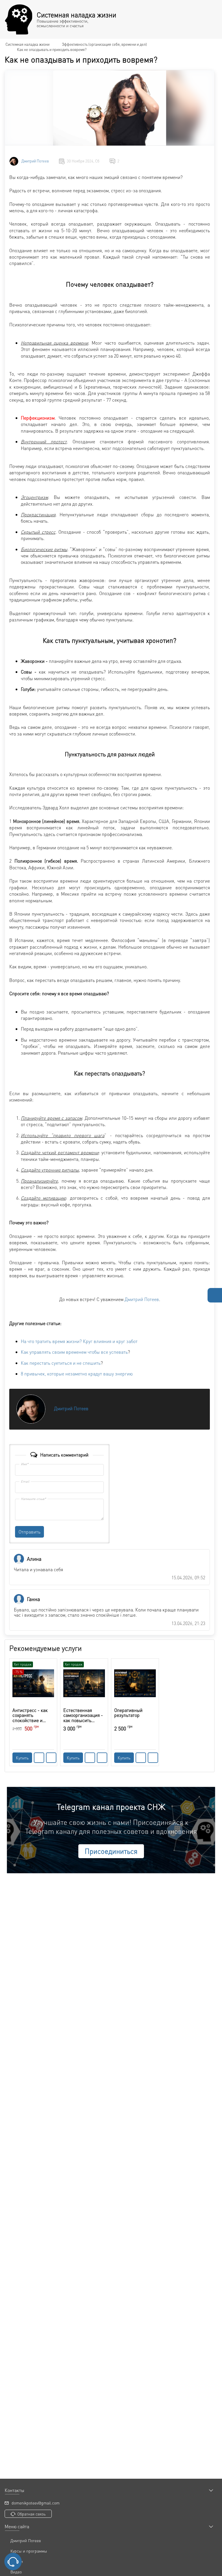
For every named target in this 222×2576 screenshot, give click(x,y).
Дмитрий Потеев (35, 161)
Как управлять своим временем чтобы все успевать (74, 1352)
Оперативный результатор (128, 1713)
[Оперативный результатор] (135, 1683)
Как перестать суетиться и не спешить (61, 1363)
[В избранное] (51, 1758)
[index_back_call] (13, 2562)
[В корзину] (39, 1758)
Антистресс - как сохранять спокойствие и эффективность (30, 1715)
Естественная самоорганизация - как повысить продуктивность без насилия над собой (84, 1715)
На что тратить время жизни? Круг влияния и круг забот (79, 1341)
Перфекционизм (38, 418)
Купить (22, 1758)
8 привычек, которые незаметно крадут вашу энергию (77, 1374)
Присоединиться (111, 1851)
